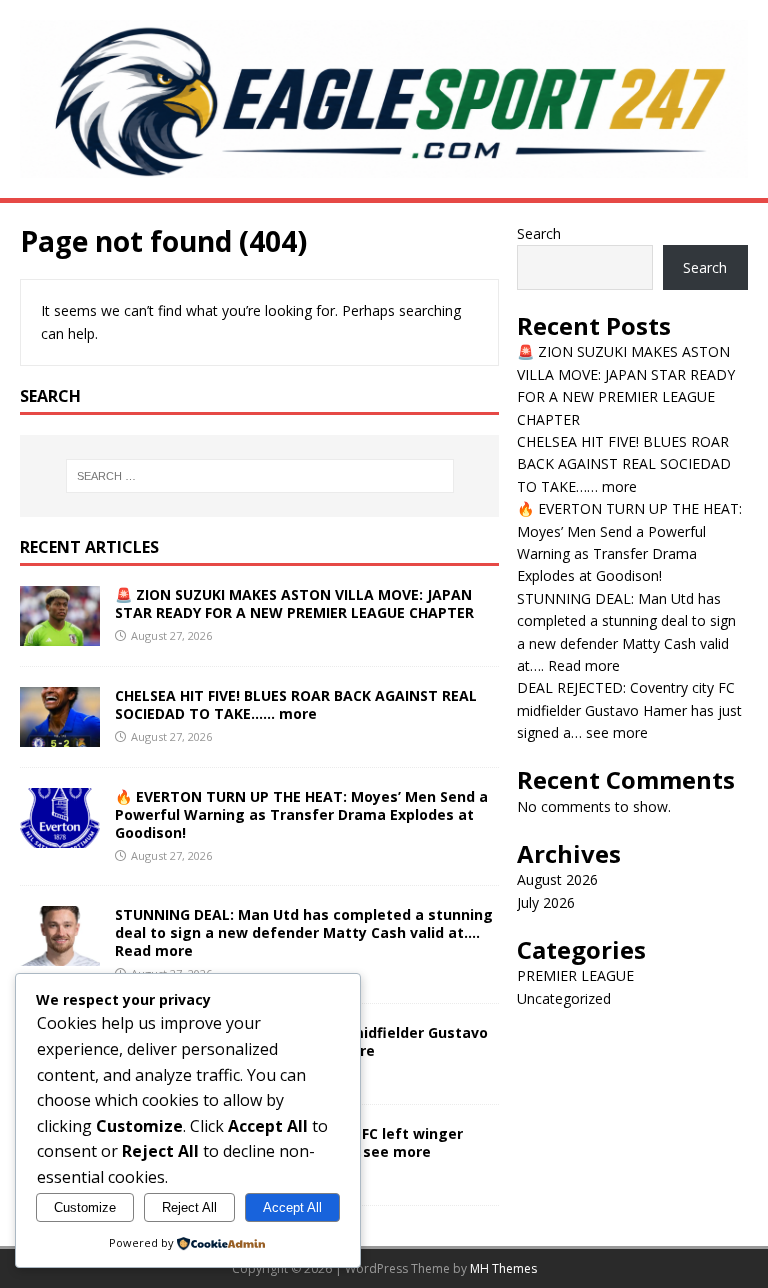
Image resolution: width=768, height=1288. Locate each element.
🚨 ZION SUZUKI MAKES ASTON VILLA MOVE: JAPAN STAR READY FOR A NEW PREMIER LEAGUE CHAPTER (294, 603)
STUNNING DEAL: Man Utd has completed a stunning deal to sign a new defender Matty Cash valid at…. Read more (304, 932)
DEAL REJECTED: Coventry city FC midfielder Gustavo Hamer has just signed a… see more (629, 710)
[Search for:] (259, 476)
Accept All (292, 1207)
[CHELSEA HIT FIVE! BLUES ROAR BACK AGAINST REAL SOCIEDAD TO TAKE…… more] (60, 734)
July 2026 (546, 902)
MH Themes (503, 1268)
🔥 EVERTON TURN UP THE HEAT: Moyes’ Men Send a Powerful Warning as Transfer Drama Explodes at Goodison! (301, 814)
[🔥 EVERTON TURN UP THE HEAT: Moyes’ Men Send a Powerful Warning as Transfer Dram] (60, 835)
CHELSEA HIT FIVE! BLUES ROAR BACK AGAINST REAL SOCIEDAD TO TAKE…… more (296, 704)
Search (539, 233)
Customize (85, 1207)
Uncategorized (564, 998)
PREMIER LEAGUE (575, 975)
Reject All (189, 1207)
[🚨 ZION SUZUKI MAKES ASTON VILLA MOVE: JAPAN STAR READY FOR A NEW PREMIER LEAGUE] (60, 633)
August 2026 (557, 879)
